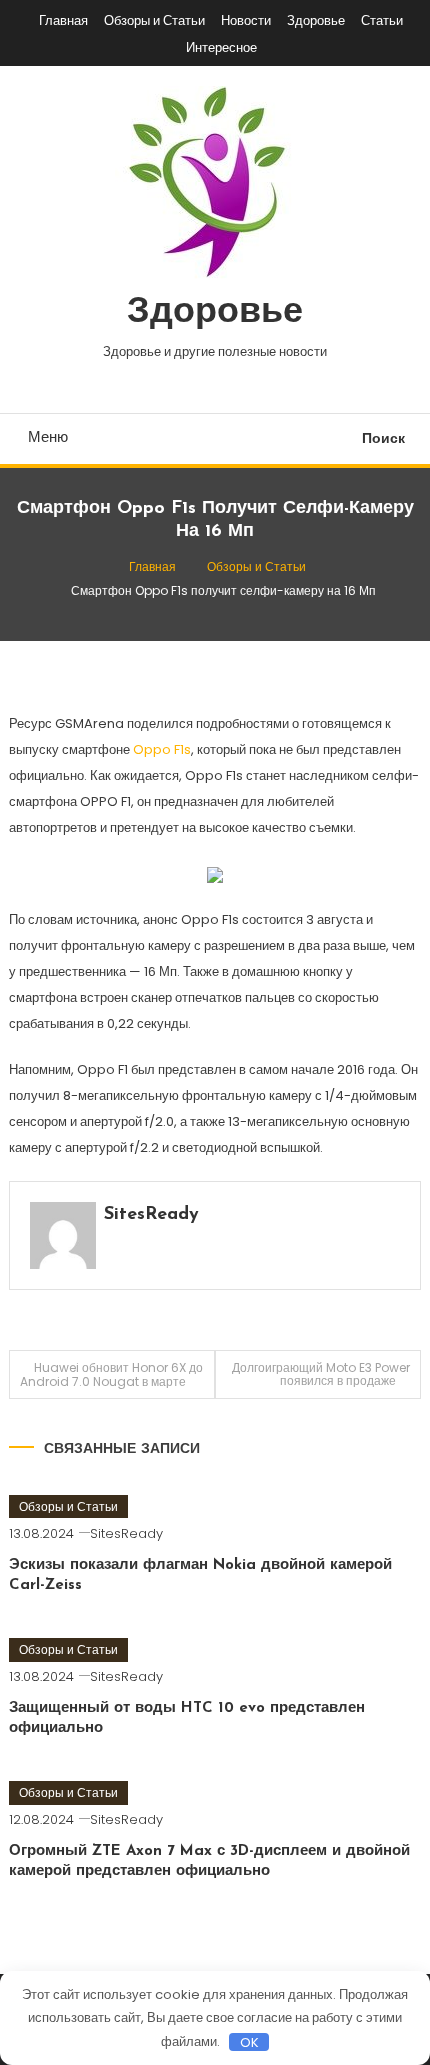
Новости (246, 20)
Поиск (383, 438)
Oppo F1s (162, 749)
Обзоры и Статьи (154, 20)
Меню (48, 436)
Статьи (382, 20)
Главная (63, 20)
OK (249, 2042)
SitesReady (151, 1215)
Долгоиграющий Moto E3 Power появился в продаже (321, 1374)
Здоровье (316, 20)
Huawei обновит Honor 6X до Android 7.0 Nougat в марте (111, 1374)
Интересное (221, 47)
